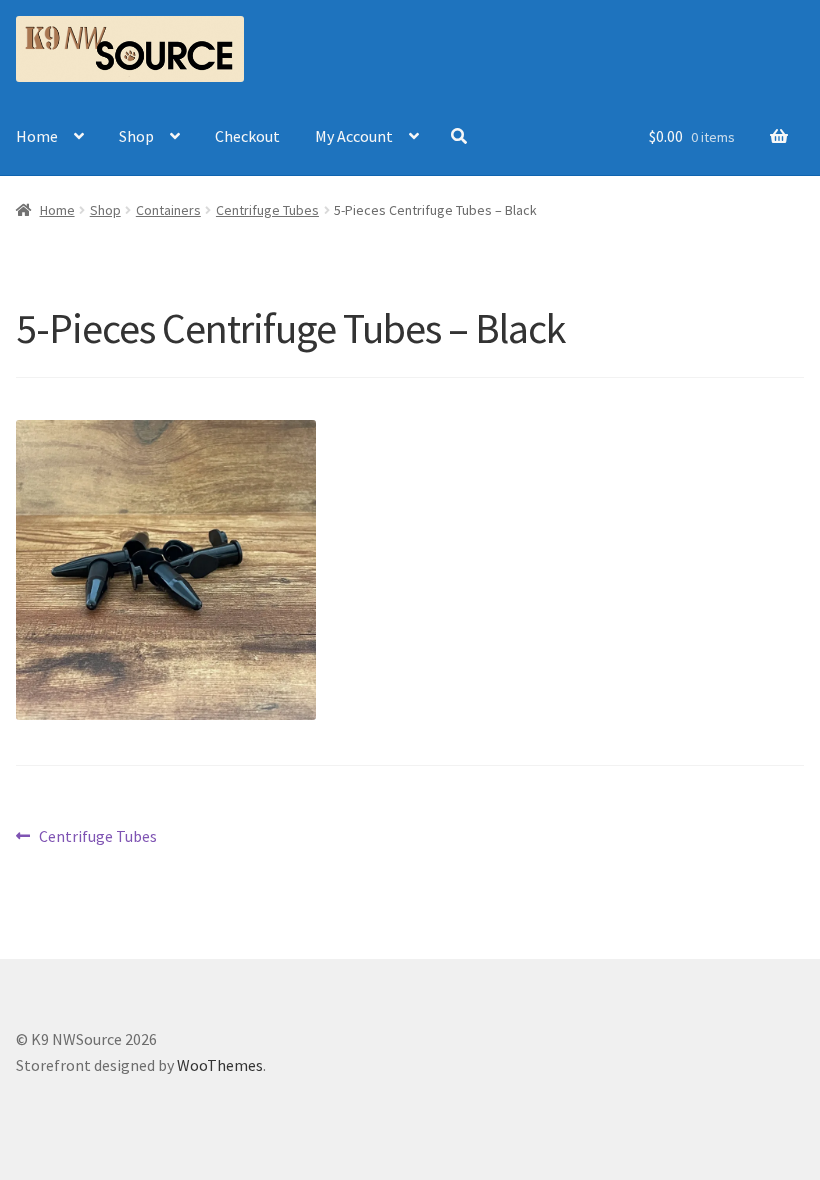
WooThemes (220, 1065)
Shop (136, 136)
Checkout (247, 136)
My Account (354, 136)
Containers (168, 210)
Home (37, 136)
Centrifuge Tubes (267, 210)
